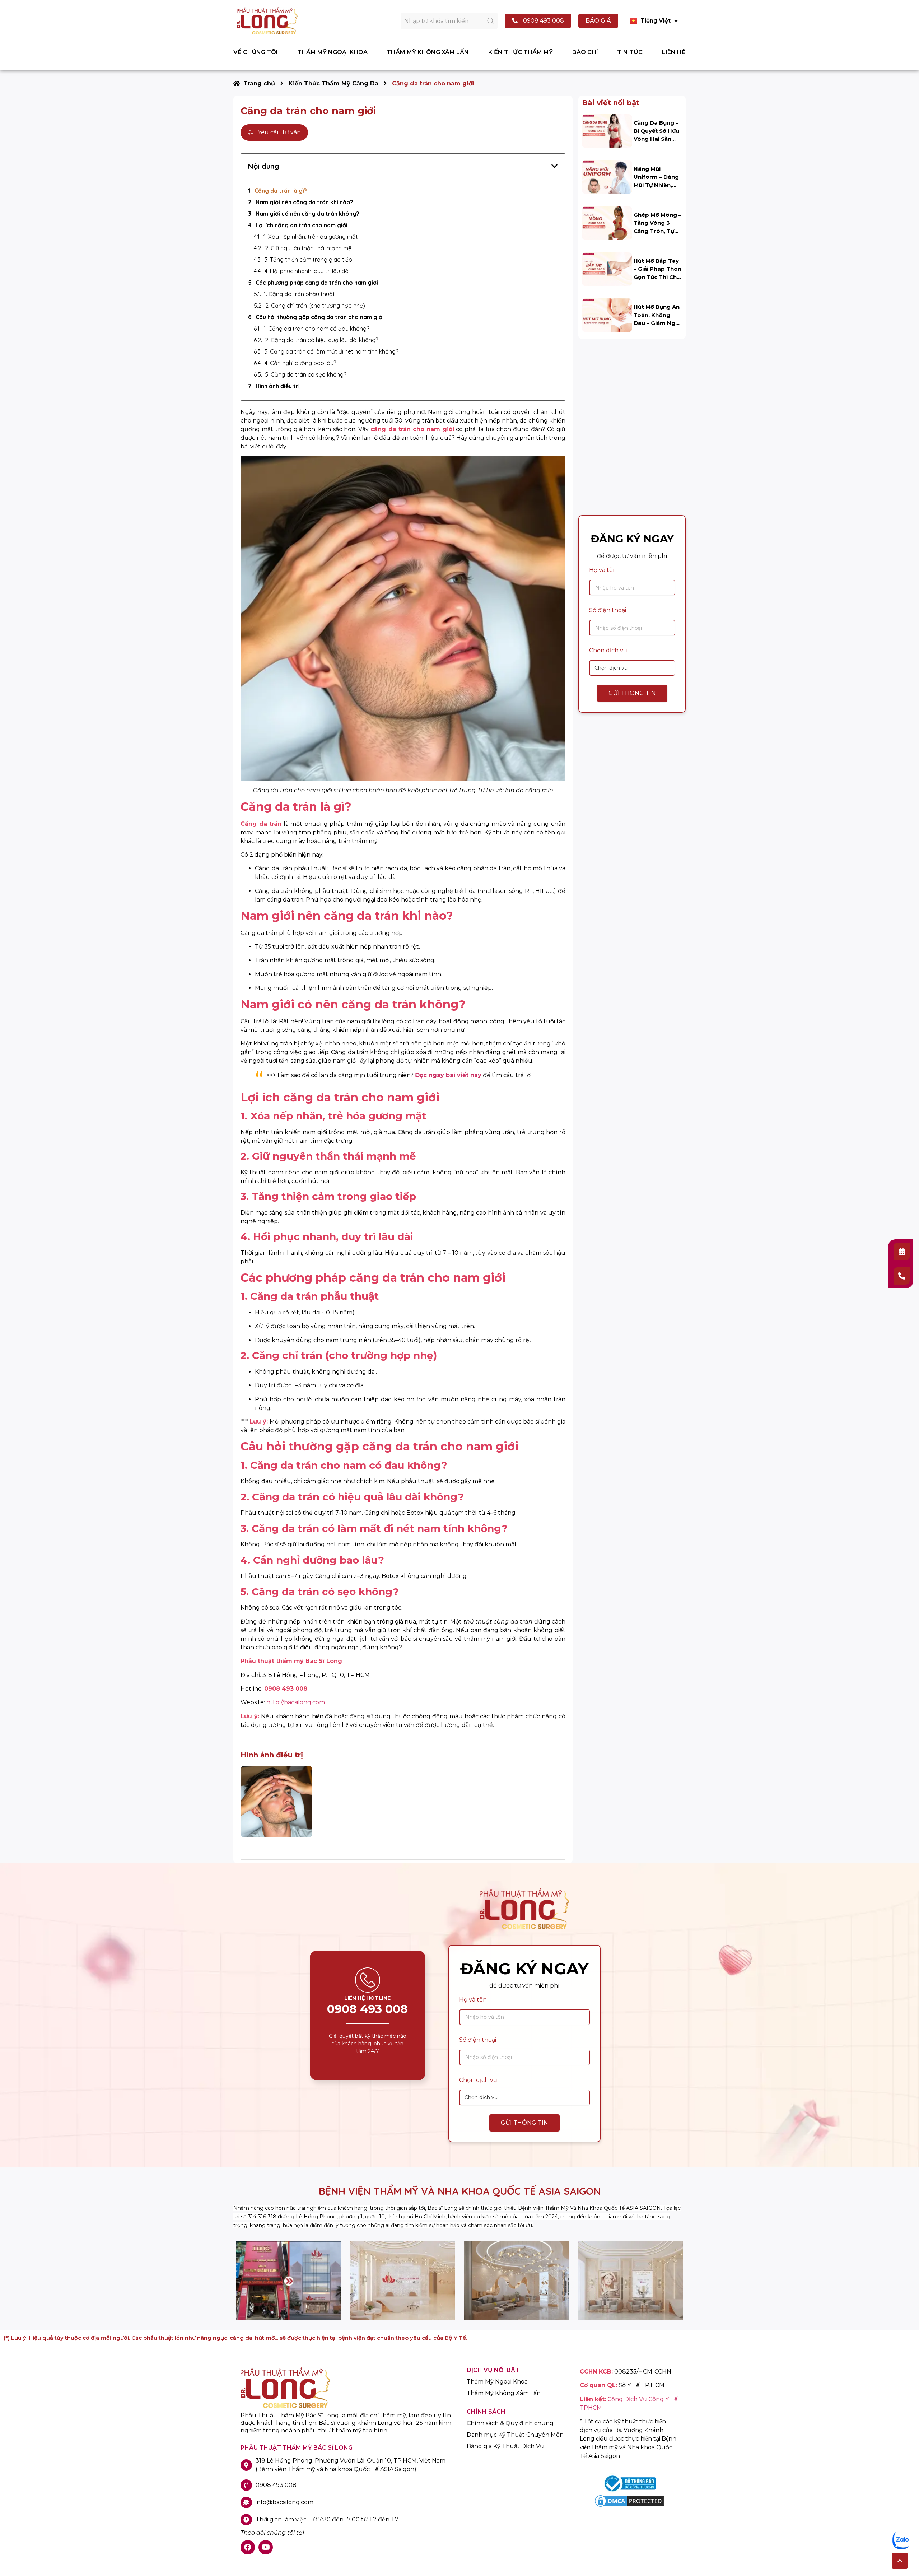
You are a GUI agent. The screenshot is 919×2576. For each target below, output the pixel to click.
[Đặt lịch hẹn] (902, 1252)
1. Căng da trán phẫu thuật (300, 294)
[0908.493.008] (902, 1276)
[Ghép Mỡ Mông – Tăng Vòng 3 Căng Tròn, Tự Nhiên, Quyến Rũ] (607, 223)
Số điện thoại (608, 610)
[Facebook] (248, 2547)
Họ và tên (603, 570)
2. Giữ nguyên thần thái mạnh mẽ (308, 248)
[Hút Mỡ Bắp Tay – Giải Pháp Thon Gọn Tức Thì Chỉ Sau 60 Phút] (607, 269)
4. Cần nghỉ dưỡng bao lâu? (300, 363)
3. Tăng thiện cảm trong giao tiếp (308, 260)
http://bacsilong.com (296, 1702)
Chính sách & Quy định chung (510, 2423)
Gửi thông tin (632, 693)
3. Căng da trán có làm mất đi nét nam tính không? (331, 351)
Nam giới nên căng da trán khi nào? (304, 202)
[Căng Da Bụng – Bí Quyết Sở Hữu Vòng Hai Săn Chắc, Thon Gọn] (607, 131)
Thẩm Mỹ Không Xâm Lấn (504, 2393)
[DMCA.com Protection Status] (629, 2506)
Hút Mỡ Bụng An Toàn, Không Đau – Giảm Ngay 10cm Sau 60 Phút (658, 323)
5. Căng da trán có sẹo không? (305, 374)
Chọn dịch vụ (608, 650)
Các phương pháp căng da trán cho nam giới (317, 283)
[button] (900, 2561)
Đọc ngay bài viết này (448, 1075)
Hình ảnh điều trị (278, 386)
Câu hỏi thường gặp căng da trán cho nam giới (320, 317)
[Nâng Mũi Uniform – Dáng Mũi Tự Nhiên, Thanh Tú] (607, 177)
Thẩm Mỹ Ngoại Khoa (497, 2382)
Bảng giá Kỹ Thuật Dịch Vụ (505, 2446)
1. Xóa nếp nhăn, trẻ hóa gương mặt (311, 237)
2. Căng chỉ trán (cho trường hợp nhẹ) (315, 306)
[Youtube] (266, 2547)
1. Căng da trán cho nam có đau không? (316, 329)
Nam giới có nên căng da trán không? (307, 214)
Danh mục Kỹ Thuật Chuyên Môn (515, 2435)
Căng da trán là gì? (281, 191)
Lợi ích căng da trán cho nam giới (302, 225)
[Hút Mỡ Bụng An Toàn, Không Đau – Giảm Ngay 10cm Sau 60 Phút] (607, 315)
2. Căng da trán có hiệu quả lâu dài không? (321, 340)
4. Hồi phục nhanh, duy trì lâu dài (307, 271)
